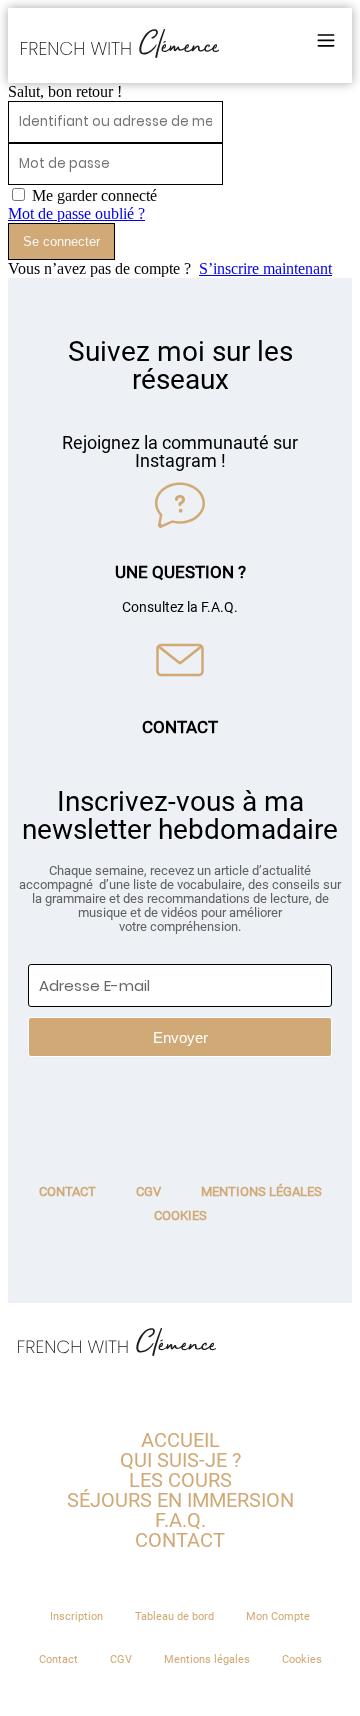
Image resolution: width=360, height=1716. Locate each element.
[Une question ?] (180, 505)
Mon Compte (278, 1616)
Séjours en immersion (180, 1500)
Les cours (180, 1480)
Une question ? (180, 572)
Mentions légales (261, 1191)
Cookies (180, 1215)
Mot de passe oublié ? (76, 213)
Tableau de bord (174, 1616)
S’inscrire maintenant (265, 268)
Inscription (76, 1616)
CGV (148, 1191)
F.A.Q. (180, 1520)
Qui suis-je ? (180, 1460)
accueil (180, 1440)
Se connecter (61, 241)
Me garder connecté (94, 195)
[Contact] (180, 660)
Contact (180, 727)
